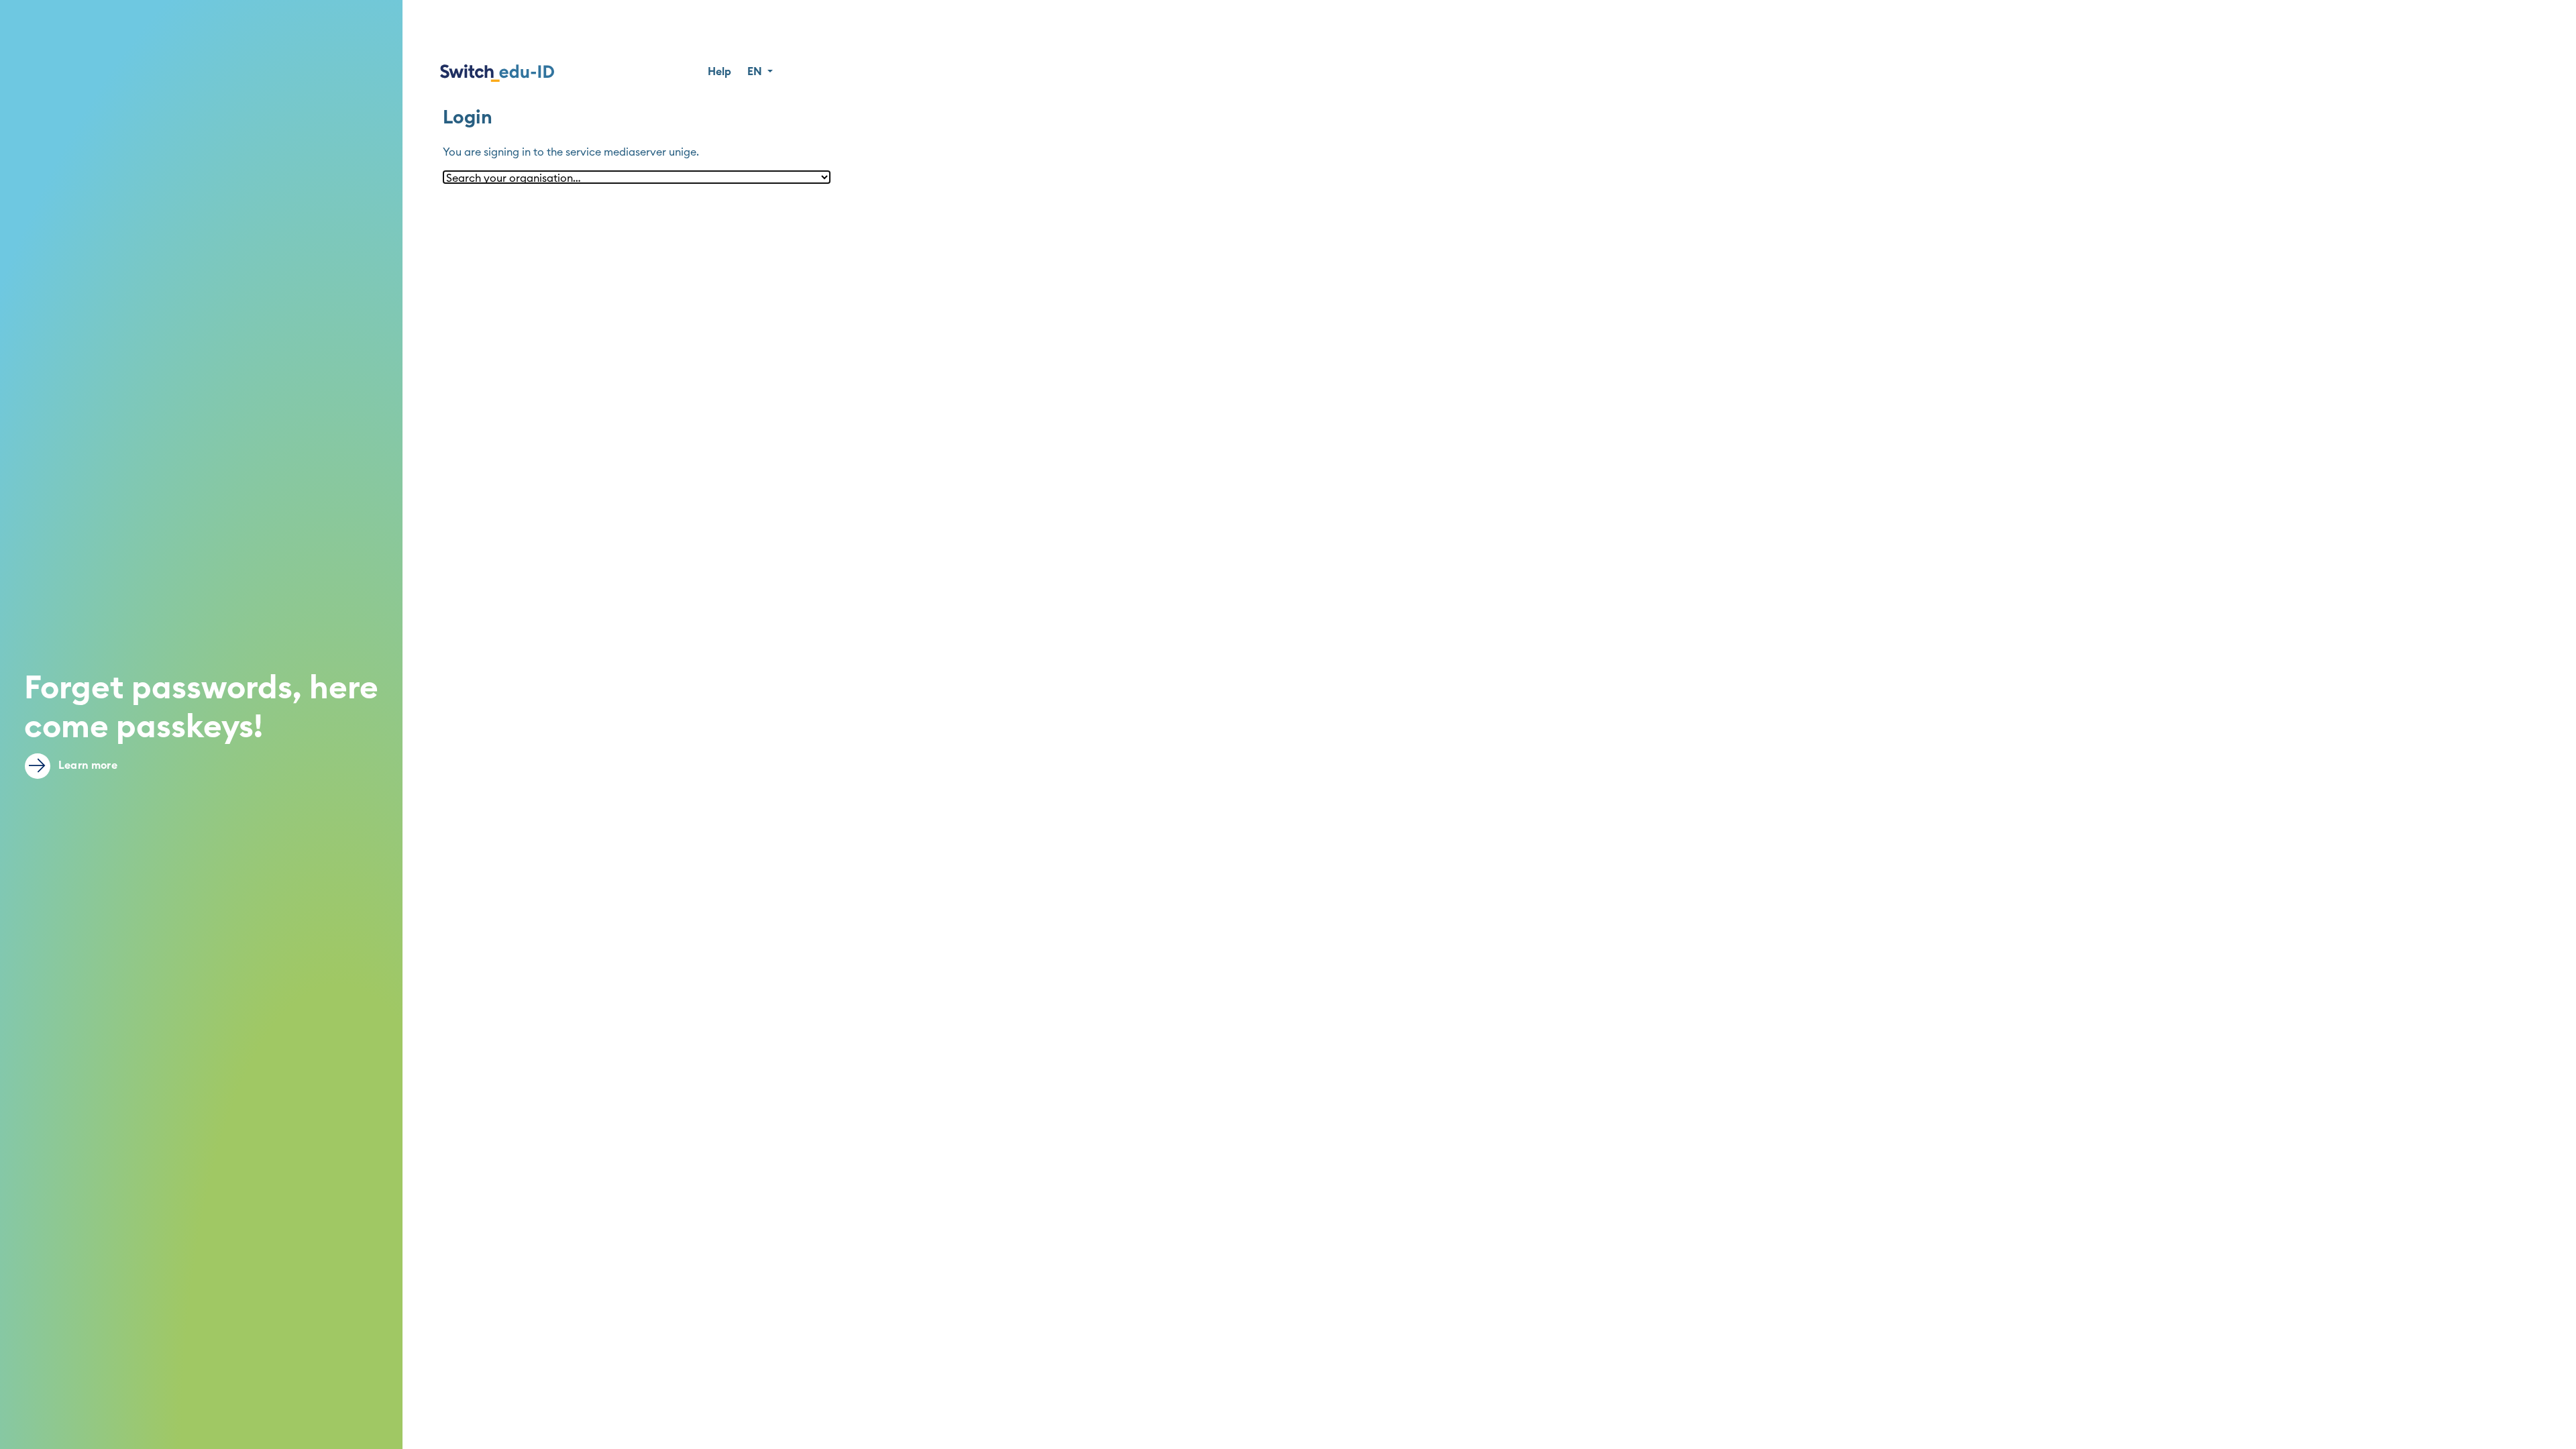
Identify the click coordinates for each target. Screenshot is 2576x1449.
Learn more (87, 765)
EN (756, 72)
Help (719, 72)
